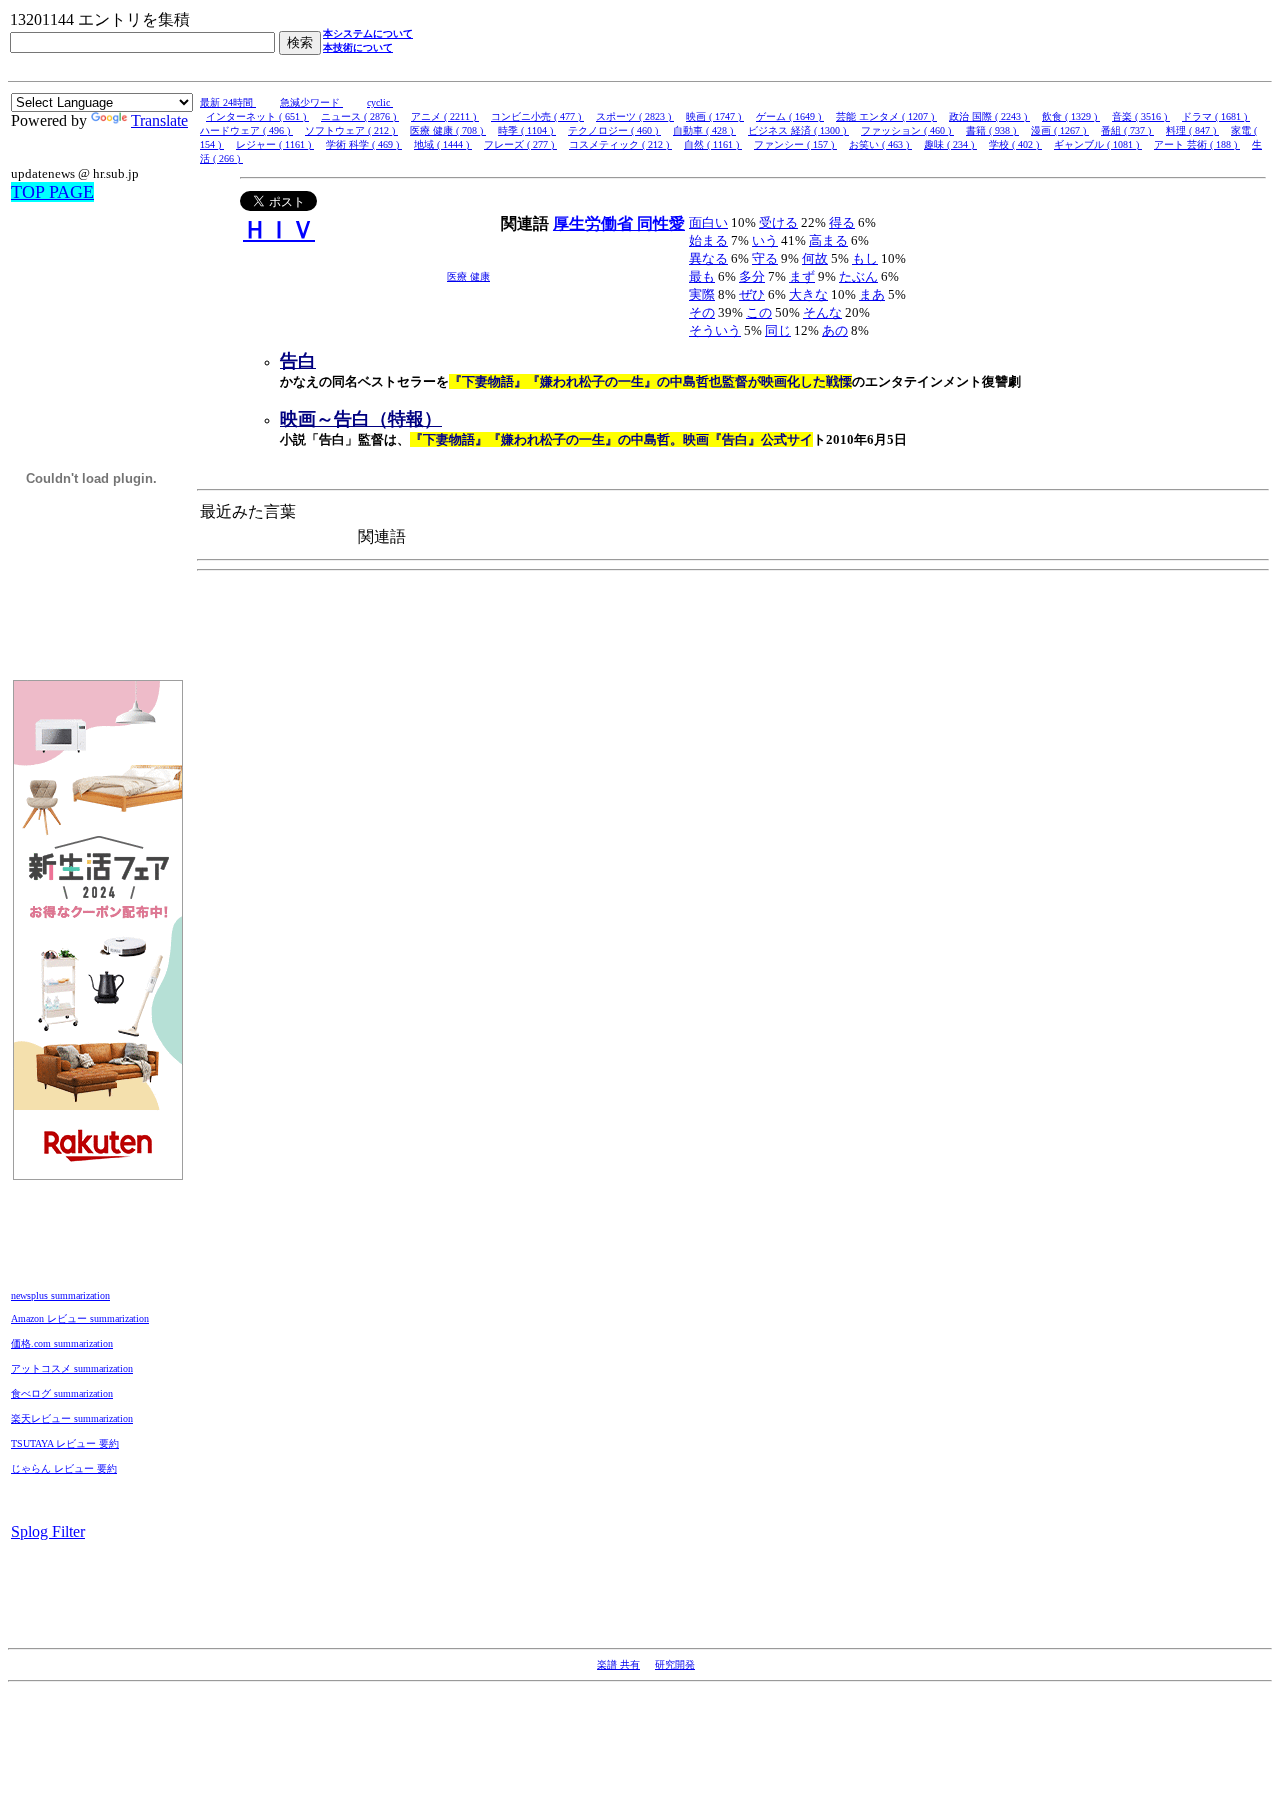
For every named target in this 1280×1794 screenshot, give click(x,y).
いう (765, 240)
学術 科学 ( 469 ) (364, 144)
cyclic (380, 102)
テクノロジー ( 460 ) (614, 130)
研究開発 (675, 1664)
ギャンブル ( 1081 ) (1098, 144)
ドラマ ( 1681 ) (1216, 116)
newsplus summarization (60, 1295)
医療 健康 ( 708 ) (448, 130)
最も (702, 276)
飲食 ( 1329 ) (1071, 116)
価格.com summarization (62, 1343)
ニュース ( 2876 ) (360, 116)
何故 (815, 258)
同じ (778, 330)
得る (842, 222)
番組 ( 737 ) (1127, 130)
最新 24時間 (228, 102)
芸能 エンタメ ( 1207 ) (886, 116)
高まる (828, 240)
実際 (702, 294)
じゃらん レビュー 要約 (64, 1468)
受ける (778, 222)
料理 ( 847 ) (1192, 130)
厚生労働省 (595, 223)
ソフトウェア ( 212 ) (351, 130)
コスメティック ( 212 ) (620, 144)
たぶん (858, 276)
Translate (159, 120)
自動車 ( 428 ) (704, 130)
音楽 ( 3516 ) (1141, 116)
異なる (708, 258)
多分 (752, 276)
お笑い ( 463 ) (880, 144)
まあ (872, 294)
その (702, 312)
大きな (808, 294)
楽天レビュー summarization (72, 1418)
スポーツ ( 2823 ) (635, 116)
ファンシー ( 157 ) (795, 144)
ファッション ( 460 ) (907, 130)
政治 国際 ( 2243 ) (989, 116)
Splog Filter (48, 1531)
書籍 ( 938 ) (992, 130)
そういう (715, 330)
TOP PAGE (52, 192)
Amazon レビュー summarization (80, 1318)
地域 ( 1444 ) (443, 144)
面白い (708, 222)
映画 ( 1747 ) (715, 116)
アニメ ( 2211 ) (445, 116)
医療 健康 (468, 276)
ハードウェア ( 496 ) (246, 130)
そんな (822, 312)
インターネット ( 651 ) (257, 116)
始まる (708, 240)
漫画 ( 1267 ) (1060, 130)
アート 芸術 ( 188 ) (1197, 144)
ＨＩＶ (279, 230)
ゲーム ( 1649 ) (790, 116)
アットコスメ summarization (72, 1368)
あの (835, 330)
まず (802, 276)
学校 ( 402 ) (1015, 144)
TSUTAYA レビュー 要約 (65, 1443)
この (759, 312)
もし (865, 258)
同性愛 (661, 223)
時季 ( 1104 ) (527, 130)
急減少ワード (311, 102)
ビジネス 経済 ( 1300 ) (798, 130)
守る (765, 258)
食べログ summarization (62, 1393)
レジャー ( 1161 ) (275, 144)
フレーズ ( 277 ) (520, 144)
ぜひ (752, 294)
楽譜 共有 (618, 1664)
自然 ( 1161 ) (713, 144)
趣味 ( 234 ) (950, 144)
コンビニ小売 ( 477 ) (537, 116)
